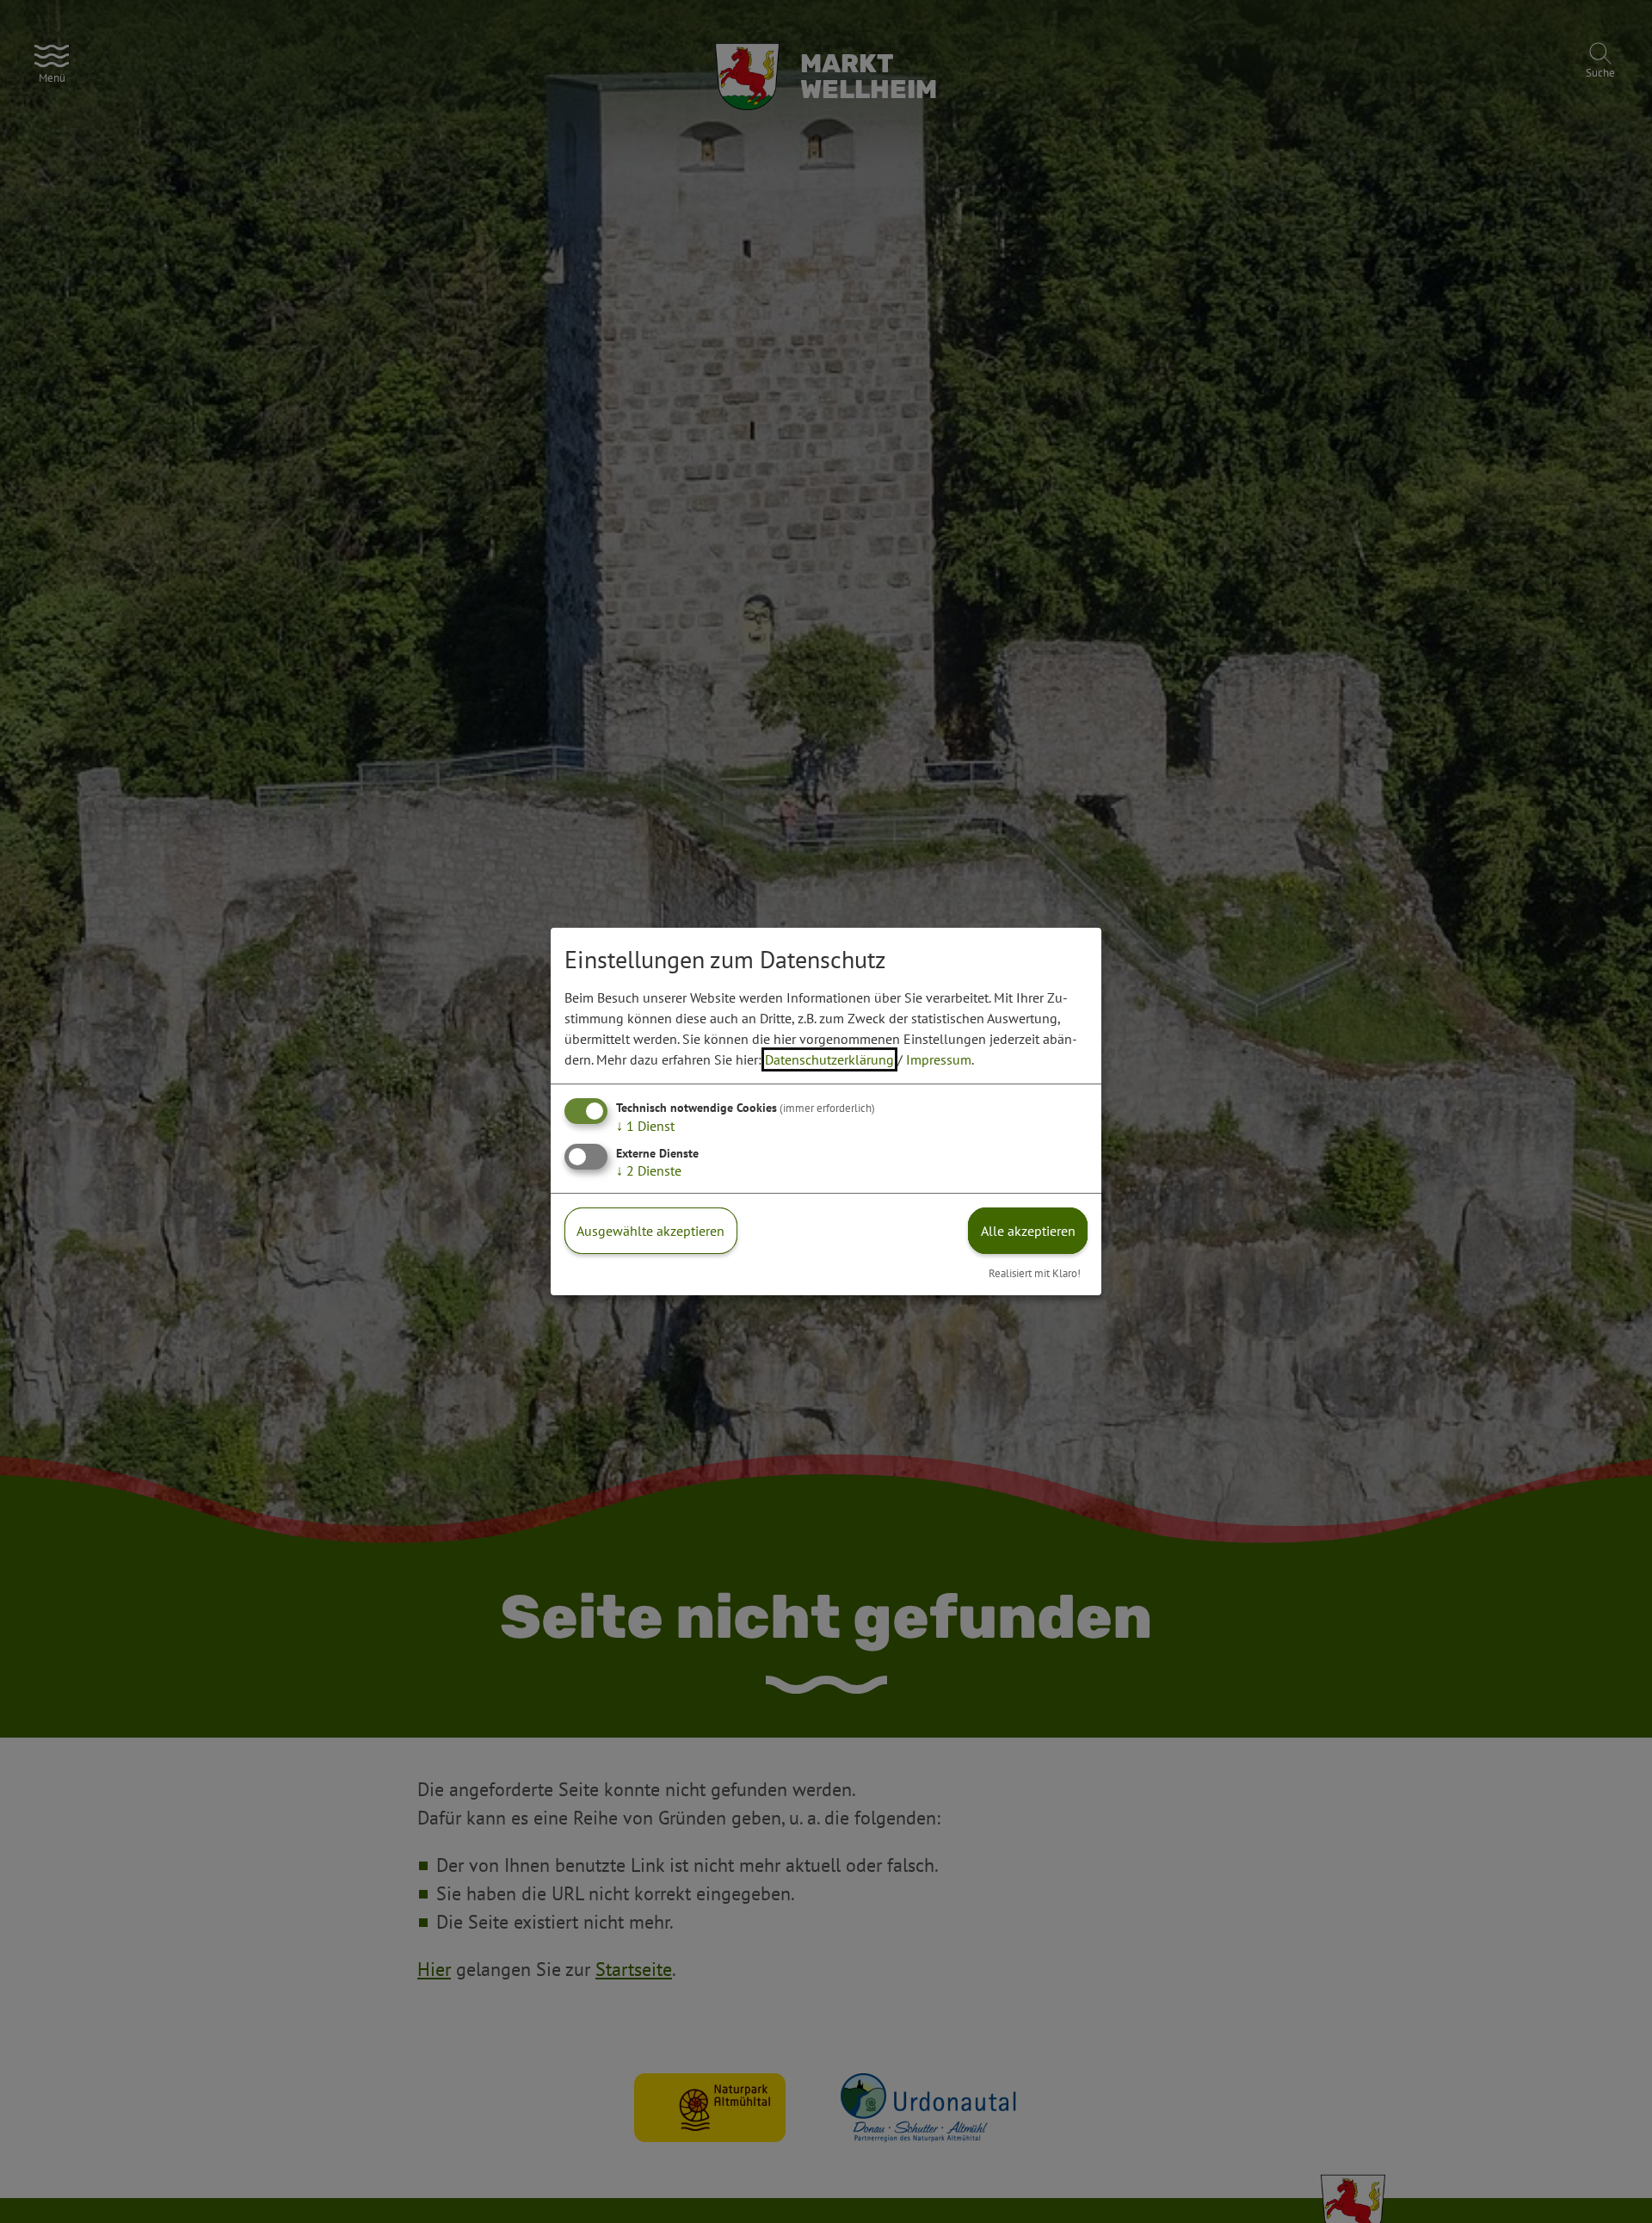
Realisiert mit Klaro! (1035, 1273)
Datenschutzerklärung (829, 1059)
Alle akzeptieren (1028, 1231)
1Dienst (645, 1126)
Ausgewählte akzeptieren (650, 1231)
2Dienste (649, 1170)
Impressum (939, 1059)
